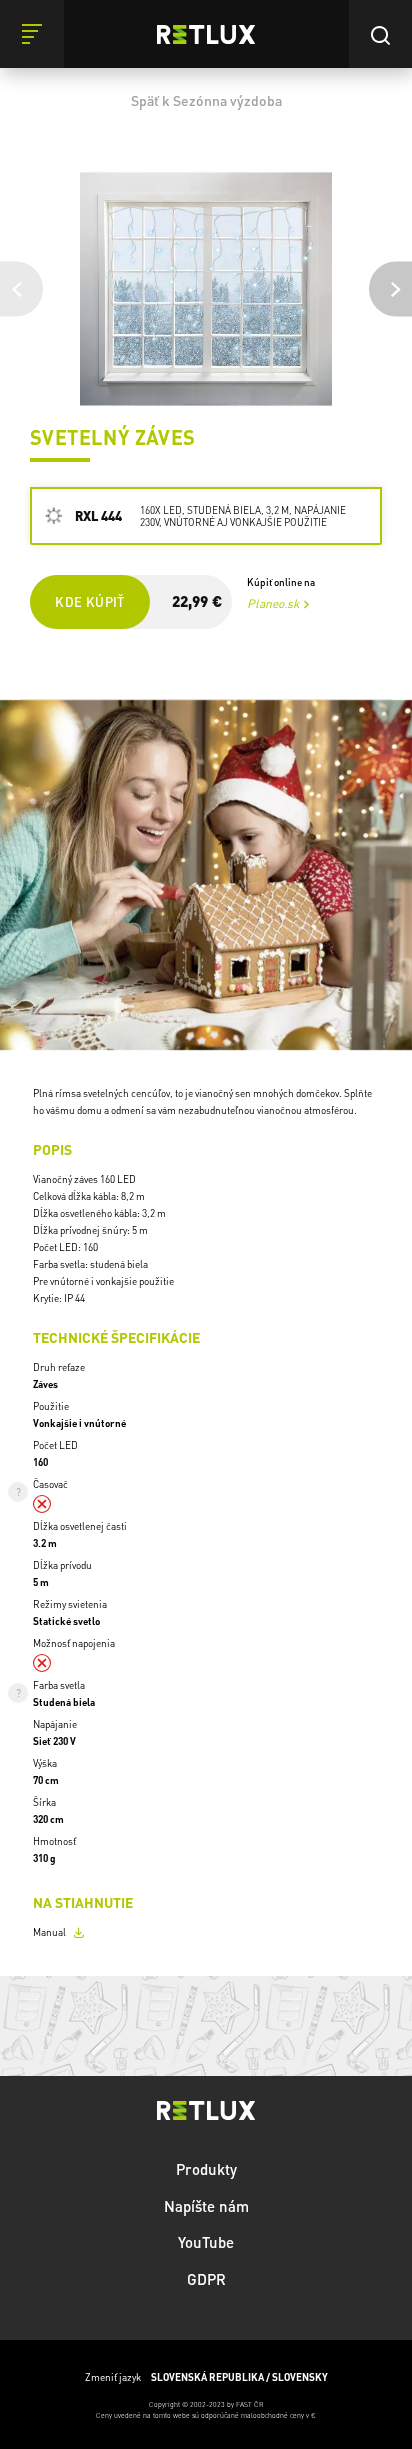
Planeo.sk (273, 603)
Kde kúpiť (89, 601)
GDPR (206, 2279)
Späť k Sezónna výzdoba (206, 100)
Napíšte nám (206, 2206)
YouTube (206, 2242)
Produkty (206, 2169)
